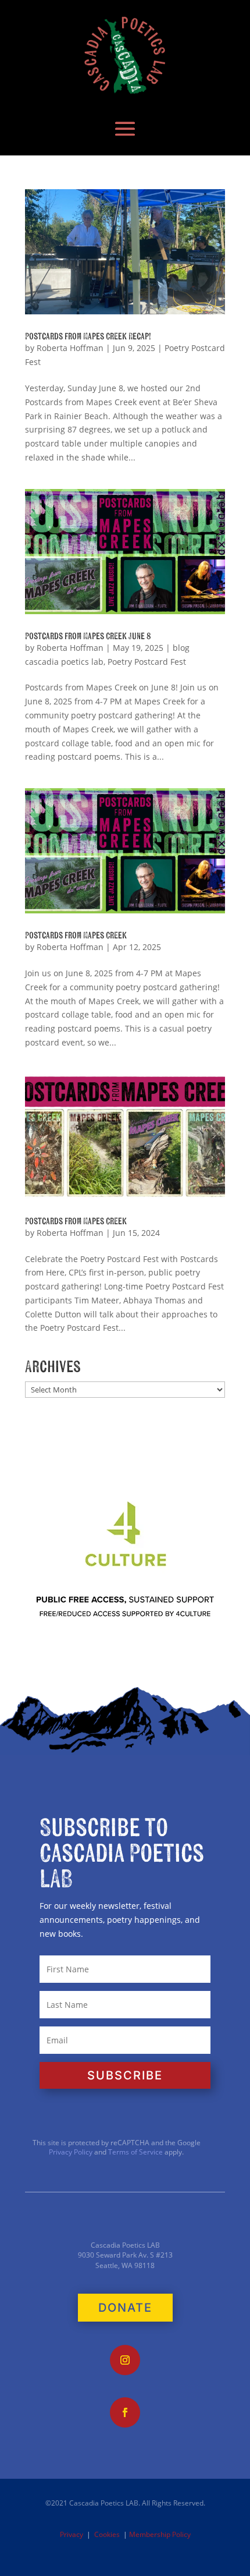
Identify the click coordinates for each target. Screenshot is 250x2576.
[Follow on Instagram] (125, 2360)
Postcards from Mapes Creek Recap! (88, 336)
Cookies (107, 2534)
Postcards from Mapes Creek (76, 936)
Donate (125, 2308)
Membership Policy (160, 2534)
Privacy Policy (71, 2152)
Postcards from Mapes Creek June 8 (88, 636)
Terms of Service (135, 2152)
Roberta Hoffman (70, 348)
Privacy (72, 2534)
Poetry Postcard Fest (147, 662)
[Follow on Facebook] (125, 2412)
